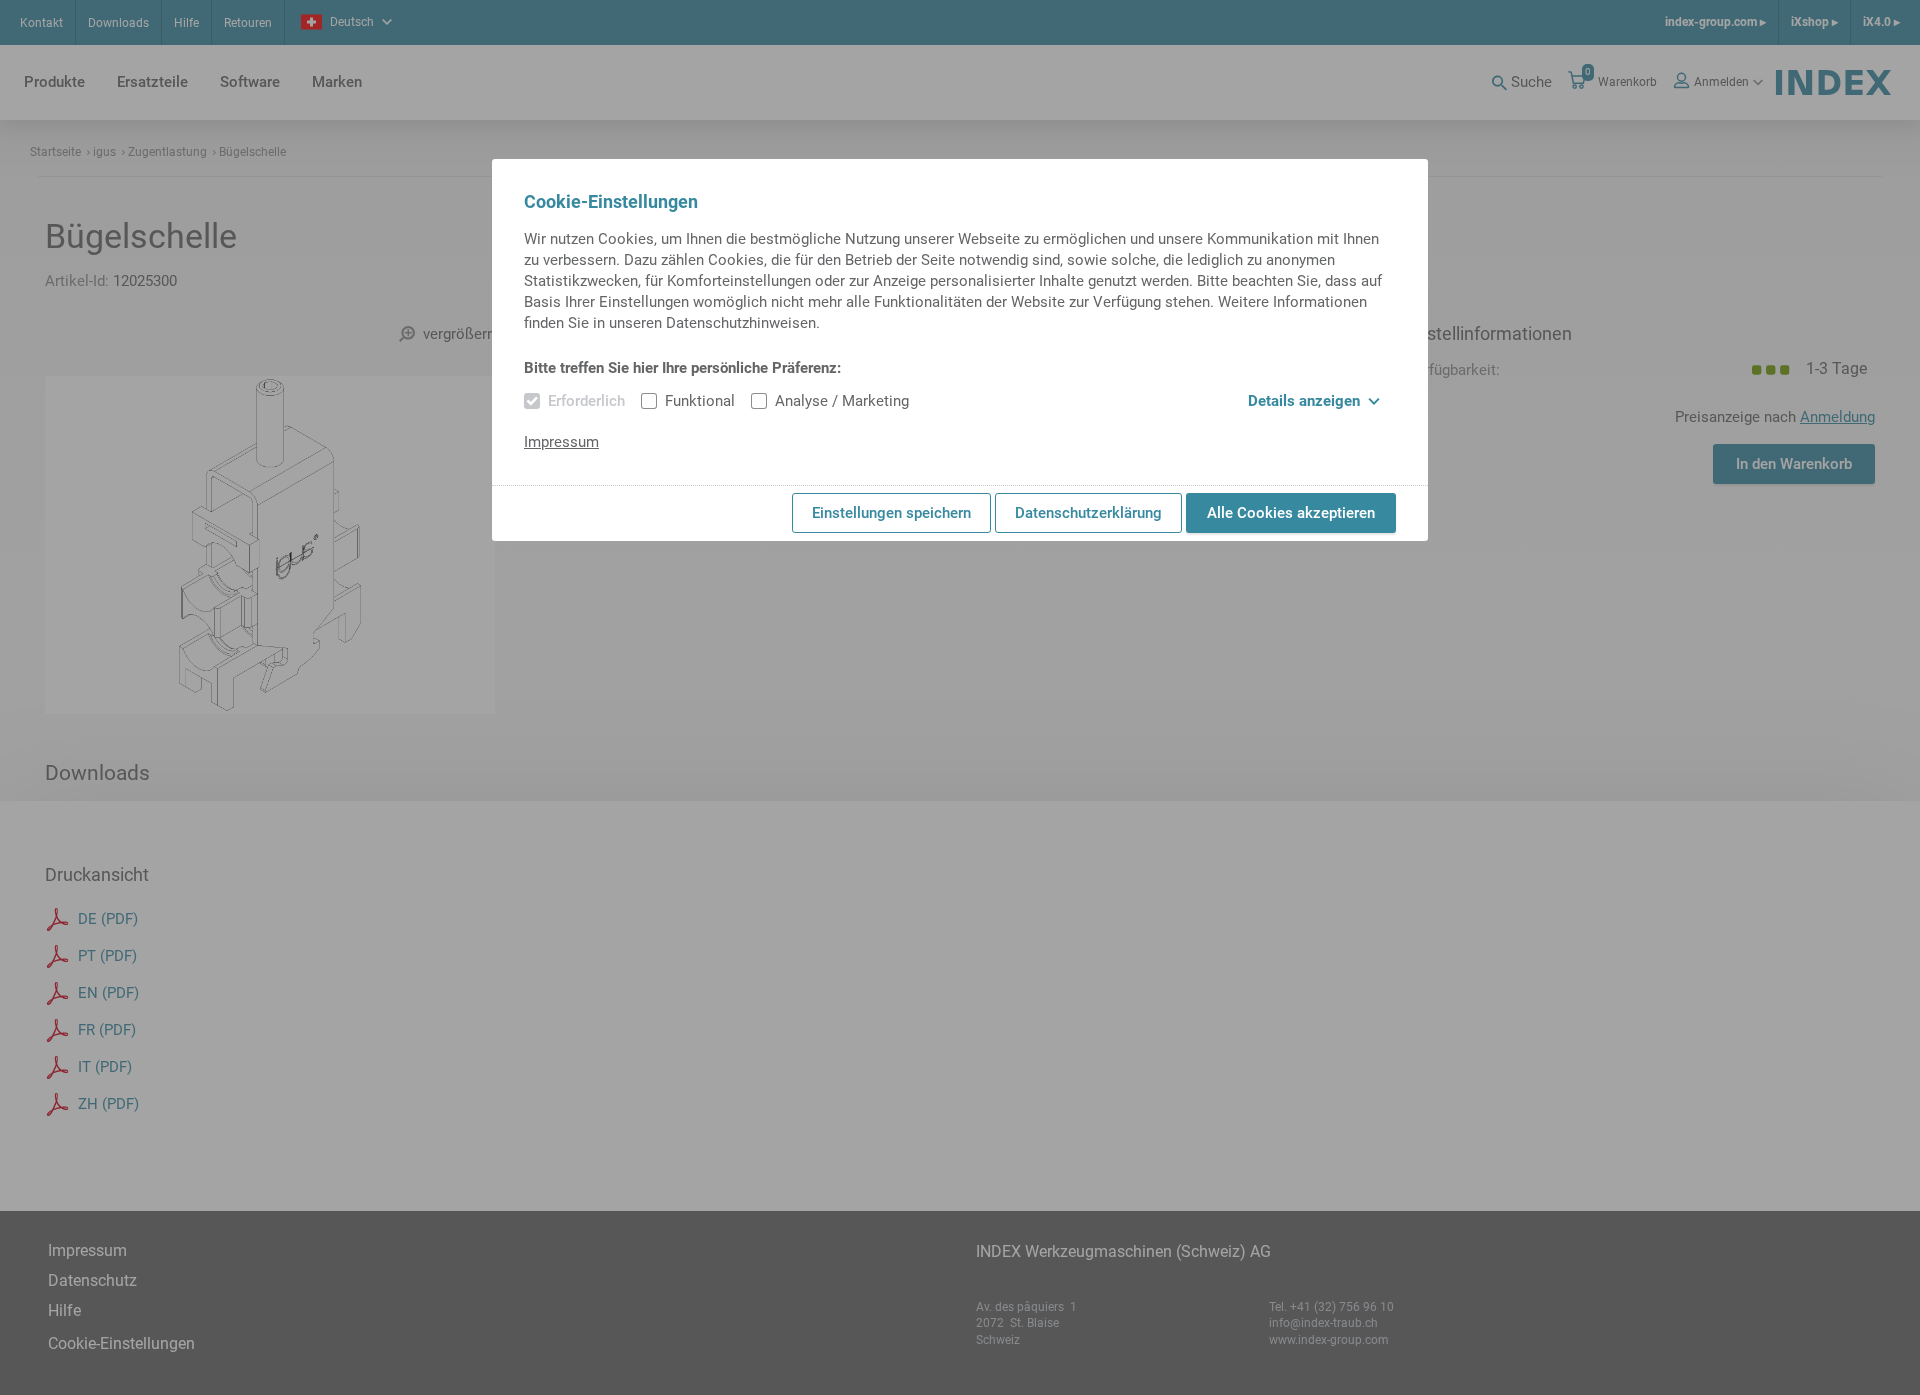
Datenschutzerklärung (1088, 513)
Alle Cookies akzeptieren (1291, 513)
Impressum (561, 442)
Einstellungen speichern (891, 513)
